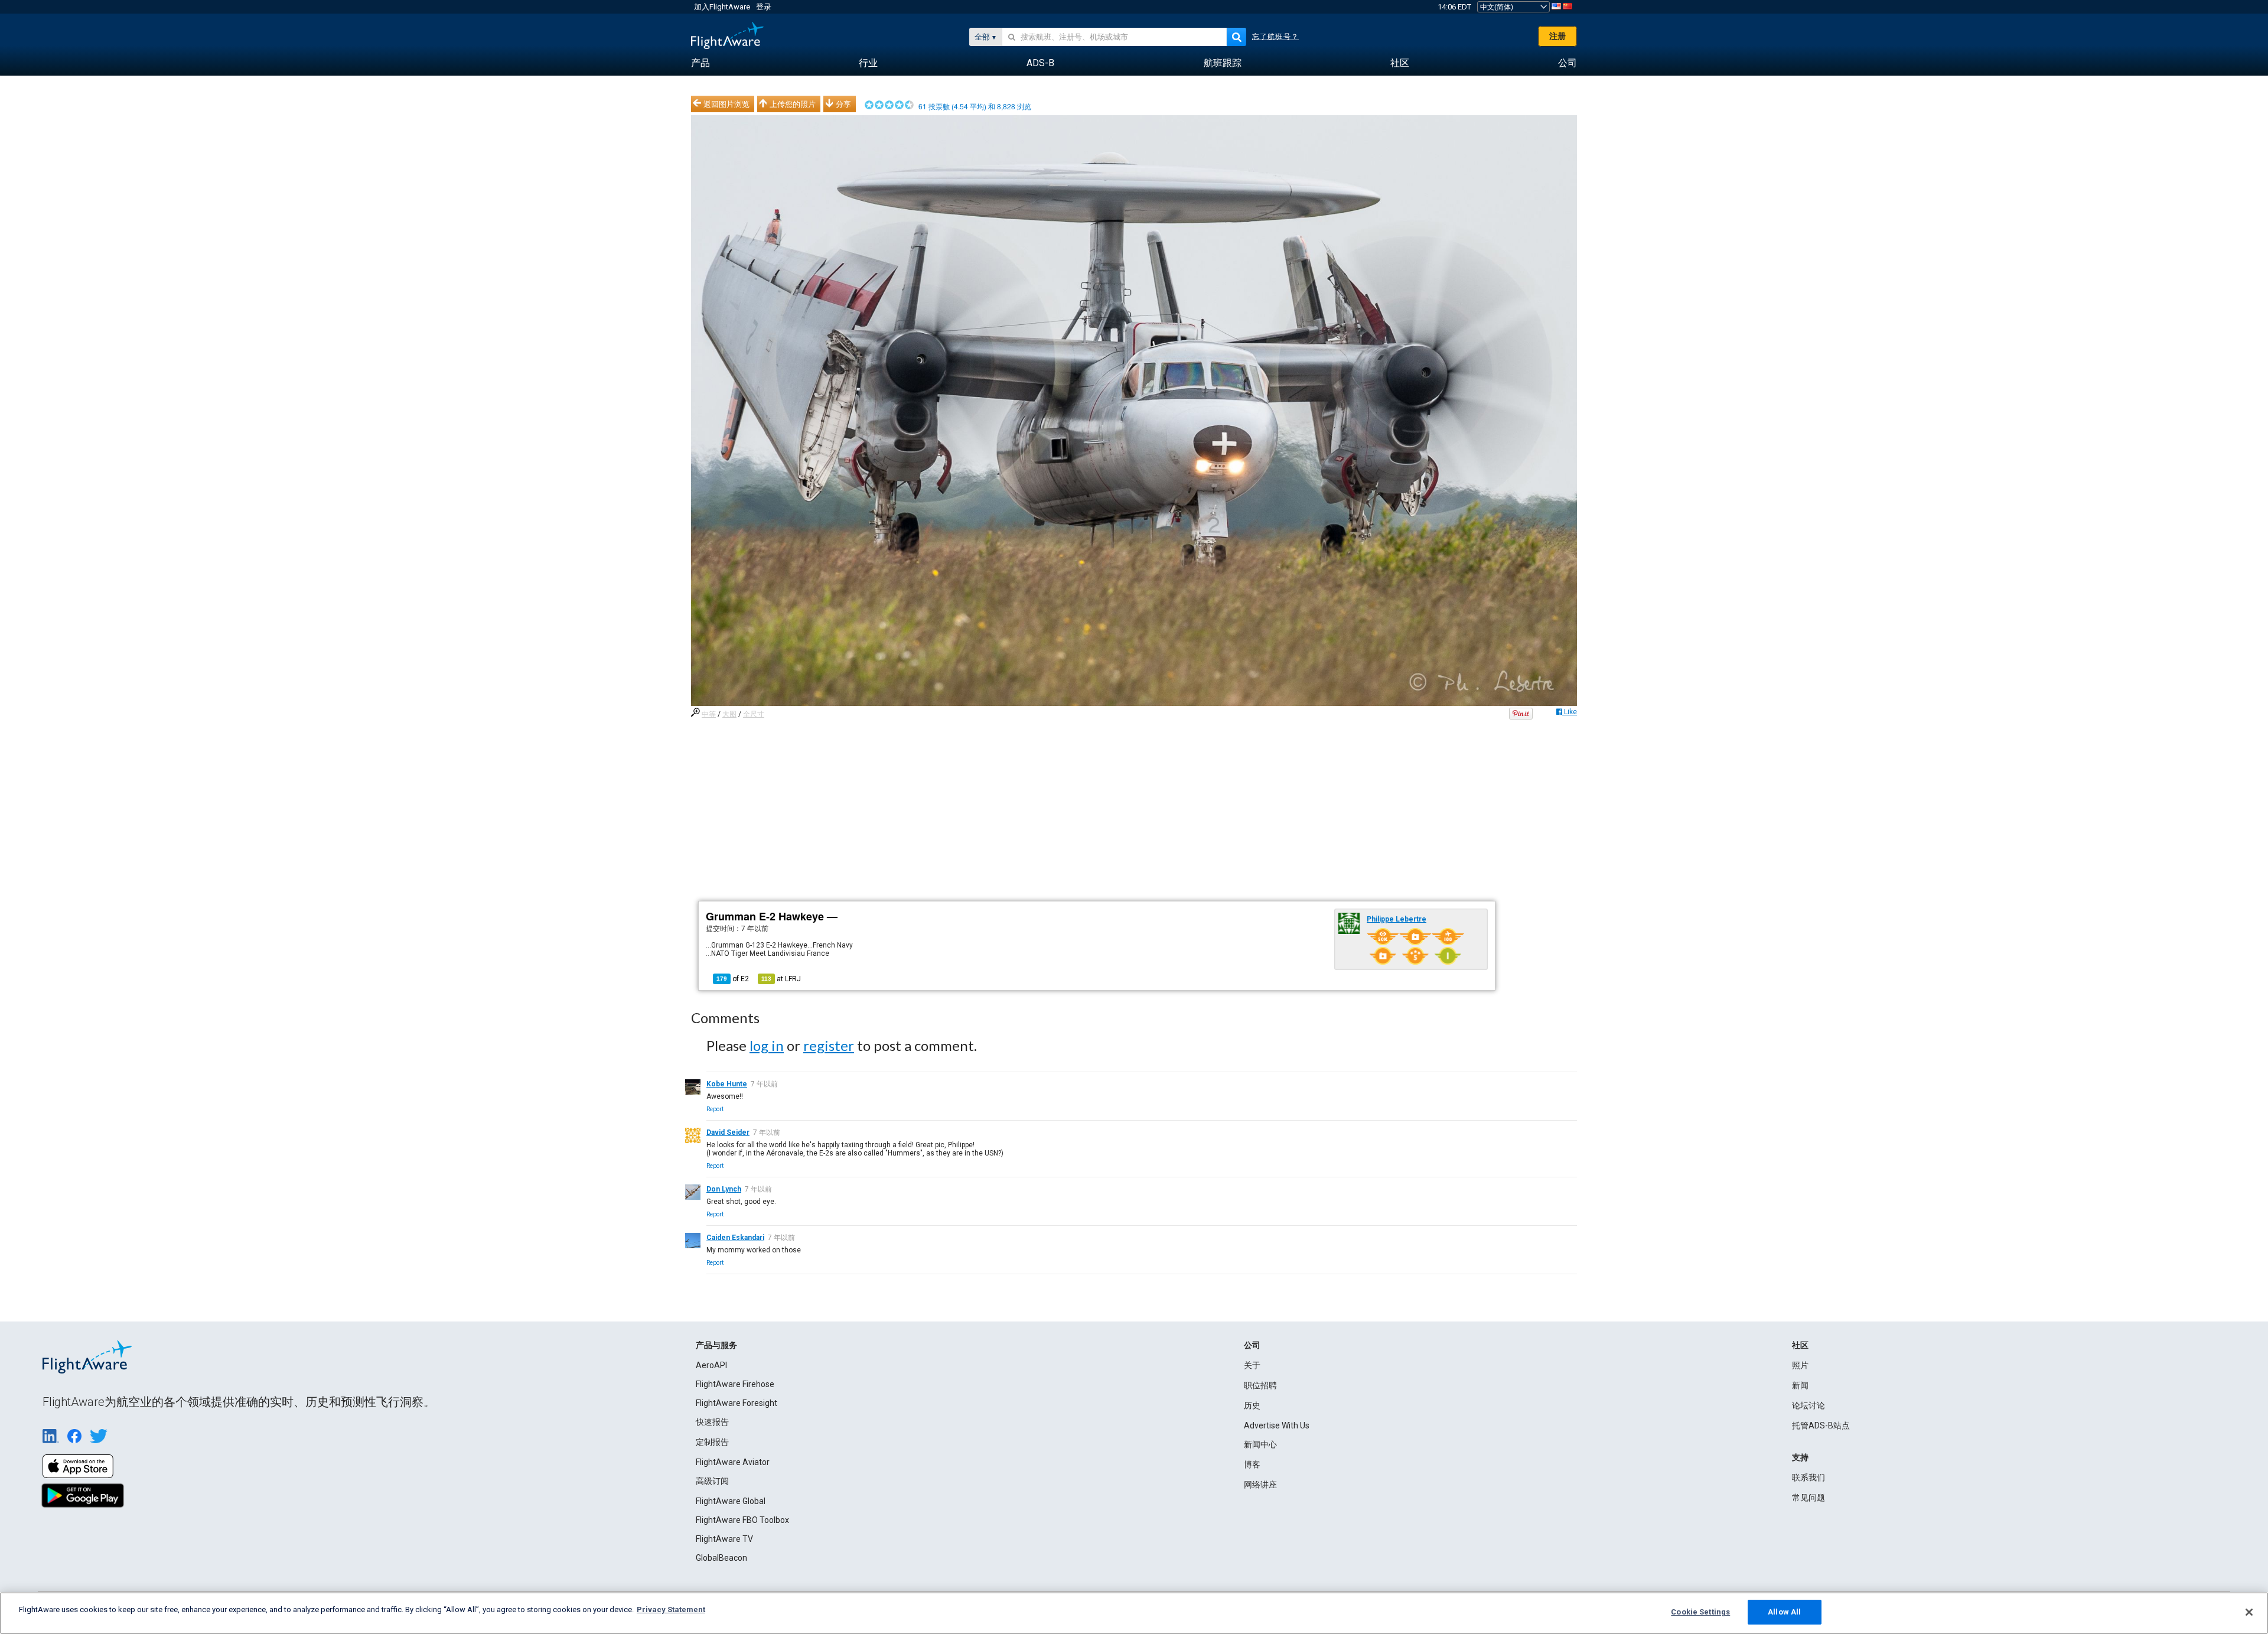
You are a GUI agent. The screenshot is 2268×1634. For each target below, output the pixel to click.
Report (715, 1109)
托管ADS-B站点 (1821, 1425)
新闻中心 (1260, 1444)
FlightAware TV (724, 1539)
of (733, 979)
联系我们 (1808, 1477)
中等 (709, 714)
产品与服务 (716, 1345)
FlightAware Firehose (735, 1384)
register (829, 1045)
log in (767, 1045)
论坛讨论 (1808, 1405)
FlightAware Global (731, 1501)
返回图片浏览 (726, 104)
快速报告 (712, 1422)
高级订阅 (712, 1481)
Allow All (1784, 1612)
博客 (1252, 1464)
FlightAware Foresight (737, 1403)
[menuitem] (700, 63)
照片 (1800, 1365)
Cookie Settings (1700, 1612)
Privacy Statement (671, 1609)
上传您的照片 (793, 104)
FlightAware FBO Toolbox (742, 1520)
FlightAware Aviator (733, 1462)
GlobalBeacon (721, 1558)
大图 (729, 714)
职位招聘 (1260, 1385)
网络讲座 (1260, 1485)
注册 (1557, 36)
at (781, 979)
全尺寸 (754, 714)
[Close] (2249, 1612)
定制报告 (712, 1442)
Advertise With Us (1277, 1425)
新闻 (1800, 1385)
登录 (764, 7)
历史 (1252, 1405)
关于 (1252, 1365)
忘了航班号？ (1275, 37)
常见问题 (1808, 1498)
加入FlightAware (722, 7)
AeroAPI (711, 1365)
